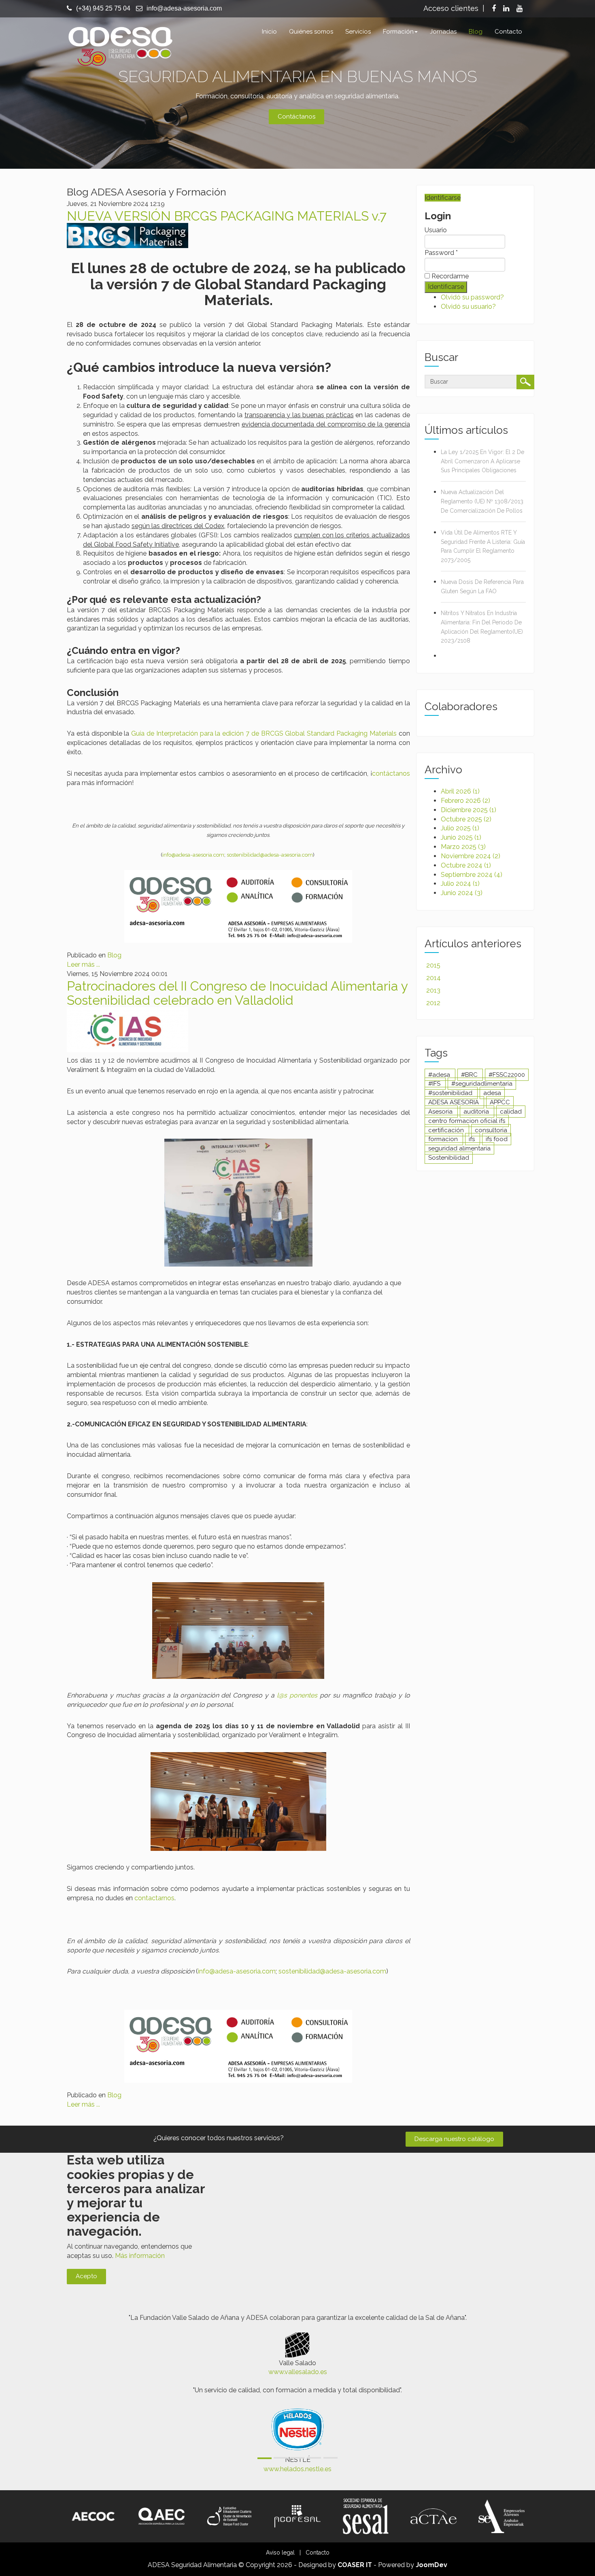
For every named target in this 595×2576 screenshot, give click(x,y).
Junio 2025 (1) (461, 837)
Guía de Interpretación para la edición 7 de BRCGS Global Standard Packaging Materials (264, 733)
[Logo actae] (433, 2516)
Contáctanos (296, 117)
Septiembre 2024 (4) (472, 875)
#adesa (440, 1075)
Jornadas (443, 32)
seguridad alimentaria (459, 1148)
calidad (511, 1112)
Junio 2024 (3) (462, 893)
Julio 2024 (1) (460, 884)
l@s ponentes (297, 1695)
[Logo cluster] (229, 2516)
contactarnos (154, 1898)
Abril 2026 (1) (460, 791)
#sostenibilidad (451, 1093)
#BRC (470, 1075)
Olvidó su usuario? (468, 307)
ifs (473, 1139)
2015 (433, 965)
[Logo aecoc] (93, 2516)
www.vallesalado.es (298, 2372)
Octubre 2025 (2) (466, 819)
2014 (433, 978)
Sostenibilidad (449, 1158)
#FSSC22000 (507, 1075)
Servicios (358, 32)
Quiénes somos (311, 32)
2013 (433, 990)
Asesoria (441, 1112)
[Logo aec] (161, 2516)
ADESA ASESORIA (454, 1102)
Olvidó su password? (472, 297)
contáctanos (391, 773)
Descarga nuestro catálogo (454, 2139)
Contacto (508, 32)
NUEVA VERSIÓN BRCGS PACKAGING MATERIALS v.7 (227, 216)
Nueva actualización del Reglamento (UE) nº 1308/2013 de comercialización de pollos (482, 501)
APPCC (500, 1102)
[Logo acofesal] (297, 2516)
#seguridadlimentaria (482, 1084)
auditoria (477, 1112)
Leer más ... (83, 964)
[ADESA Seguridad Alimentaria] (120, 45)
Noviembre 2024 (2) (471, 856)
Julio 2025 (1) (460, 828)
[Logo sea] (501, 2516)
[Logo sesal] (365, 2516)
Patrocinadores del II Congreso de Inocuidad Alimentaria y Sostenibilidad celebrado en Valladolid (237, 993)
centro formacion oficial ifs (467, 1121)
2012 (433, 1003)
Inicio (269, 32)
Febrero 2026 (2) (465, 801)
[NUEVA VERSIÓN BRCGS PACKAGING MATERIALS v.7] (127, 235)
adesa (492, 1093)
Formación (398, 32)
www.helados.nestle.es (297, 2469)
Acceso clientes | (454, 8)
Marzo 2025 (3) (463, 847)
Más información (140, 2256)
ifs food (497, 1139)
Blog (476, 32)
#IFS (435, 1084)
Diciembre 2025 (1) (469, 810)
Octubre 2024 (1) (466, 865)
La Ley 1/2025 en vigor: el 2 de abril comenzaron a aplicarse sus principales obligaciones (482, 461)
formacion (444, 1139)
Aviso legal (280, 2553)
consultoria (491, 1130)
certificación (447, 1130)
